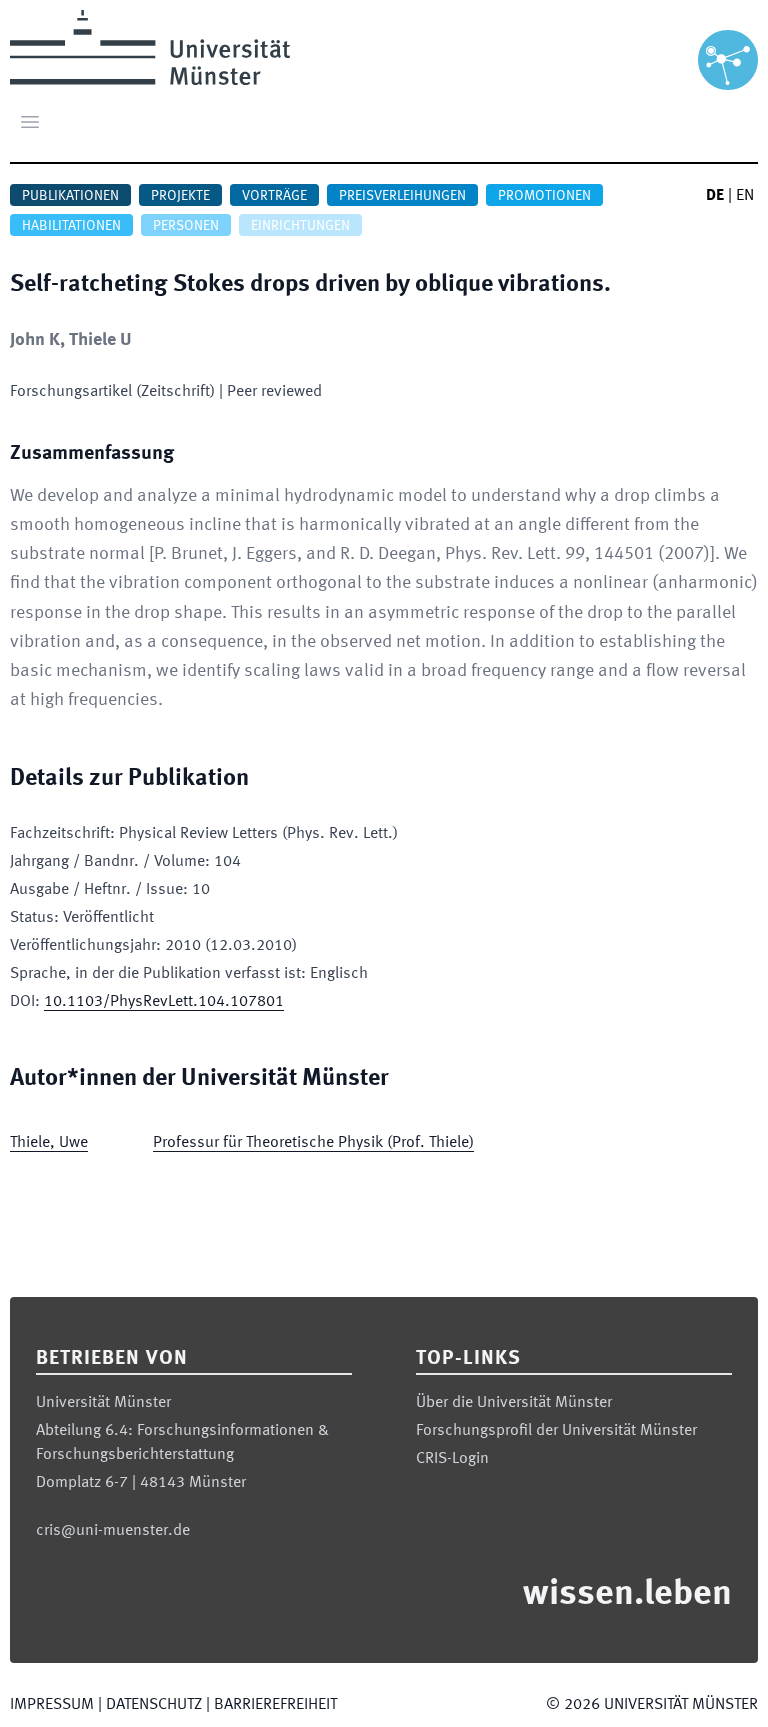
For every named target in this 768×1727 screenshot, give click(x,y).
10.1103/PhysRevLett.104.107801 (164, 1002)
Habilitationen (71, 226)
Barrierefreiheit (275, 1705)
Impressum (52, 1705)
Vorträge (274, 196)
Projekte (180, 196)
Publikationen (70, 196)
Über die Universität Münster (514, 1403)
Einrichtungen (300, 226)
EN (745, 196)
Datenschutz (154, 1705)
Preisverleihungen (402, 196)
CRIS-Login (452, 1459)
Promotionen (544, 196)
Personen (186, 226)
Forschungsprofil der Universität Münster (556, 1431)
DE (715, 196)
